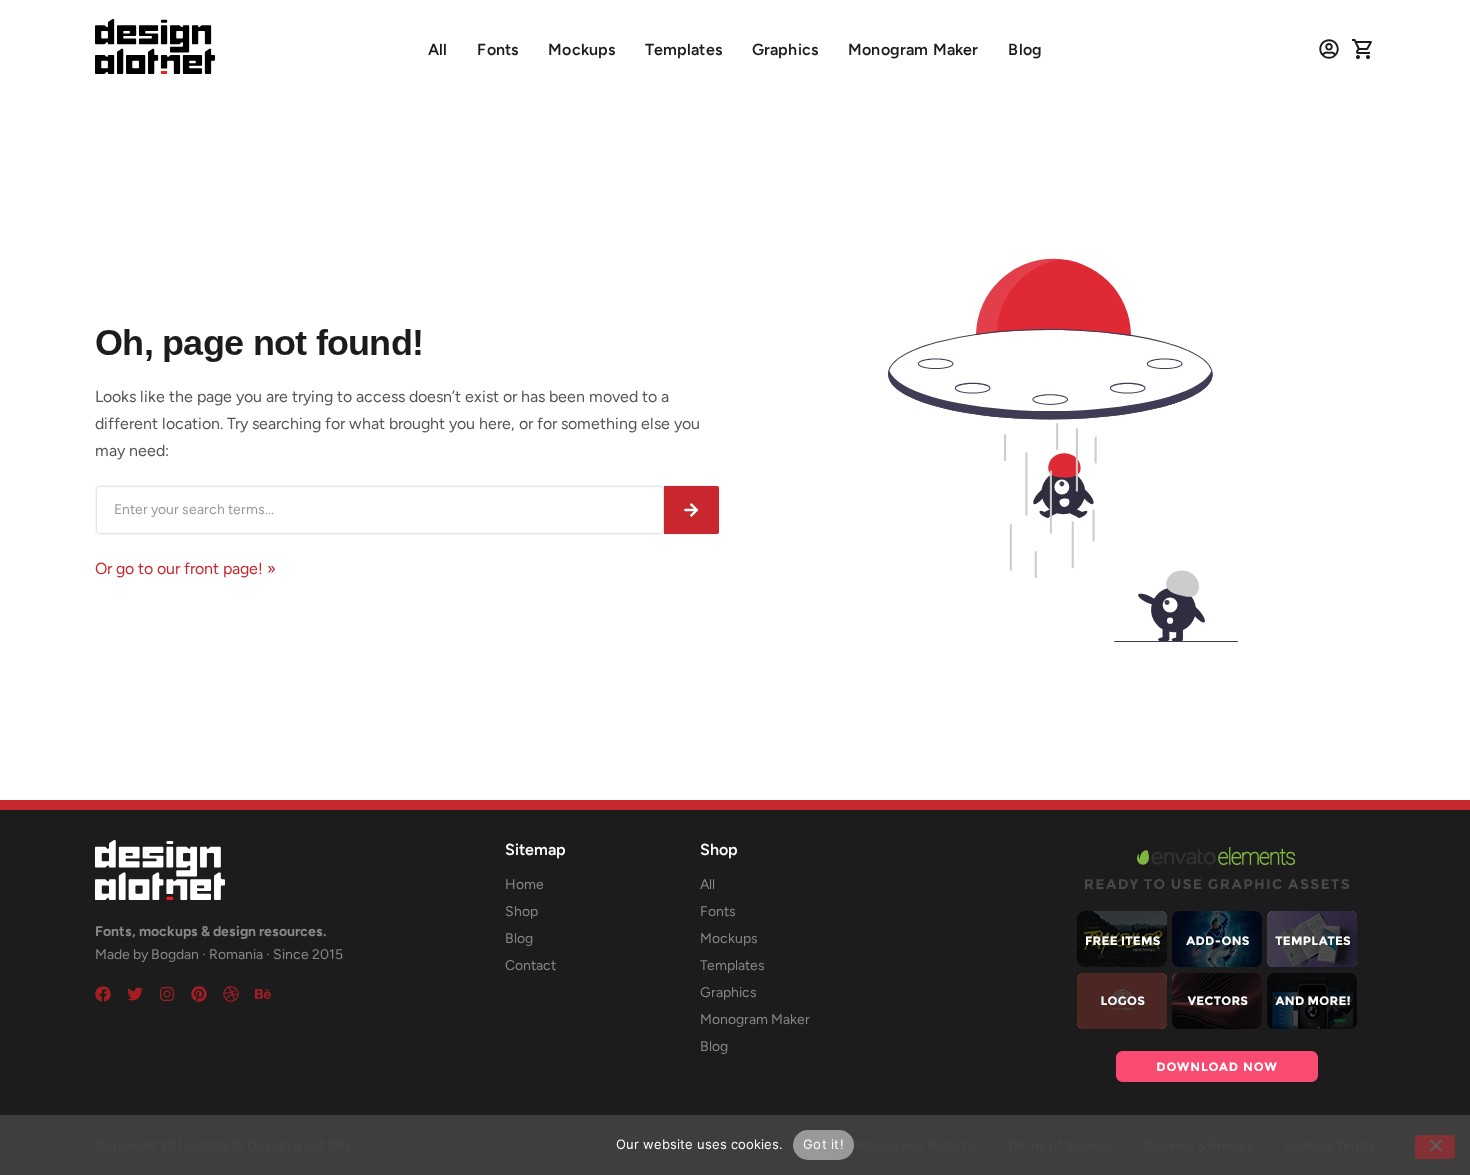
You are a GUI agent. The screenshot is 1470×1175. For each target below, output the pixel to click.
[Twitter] (135, 994)
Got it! (823, 1144)
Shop (521, 911)
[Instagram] (167, 994)
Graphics (785, 49)
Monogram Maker (913, 49)
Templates (683, 49)
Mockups (581, 49)
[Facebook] (103, 994)
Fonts (497, 49)
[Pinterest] (199, 994)
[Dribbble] (231, 994)
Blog (1025, 49)
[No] (1435, 1147)
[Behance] (263, 994)
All (437, 49)
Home (524, 884)
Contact (530, 965)
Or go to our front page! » (185, 568)
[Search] (691, 510)
